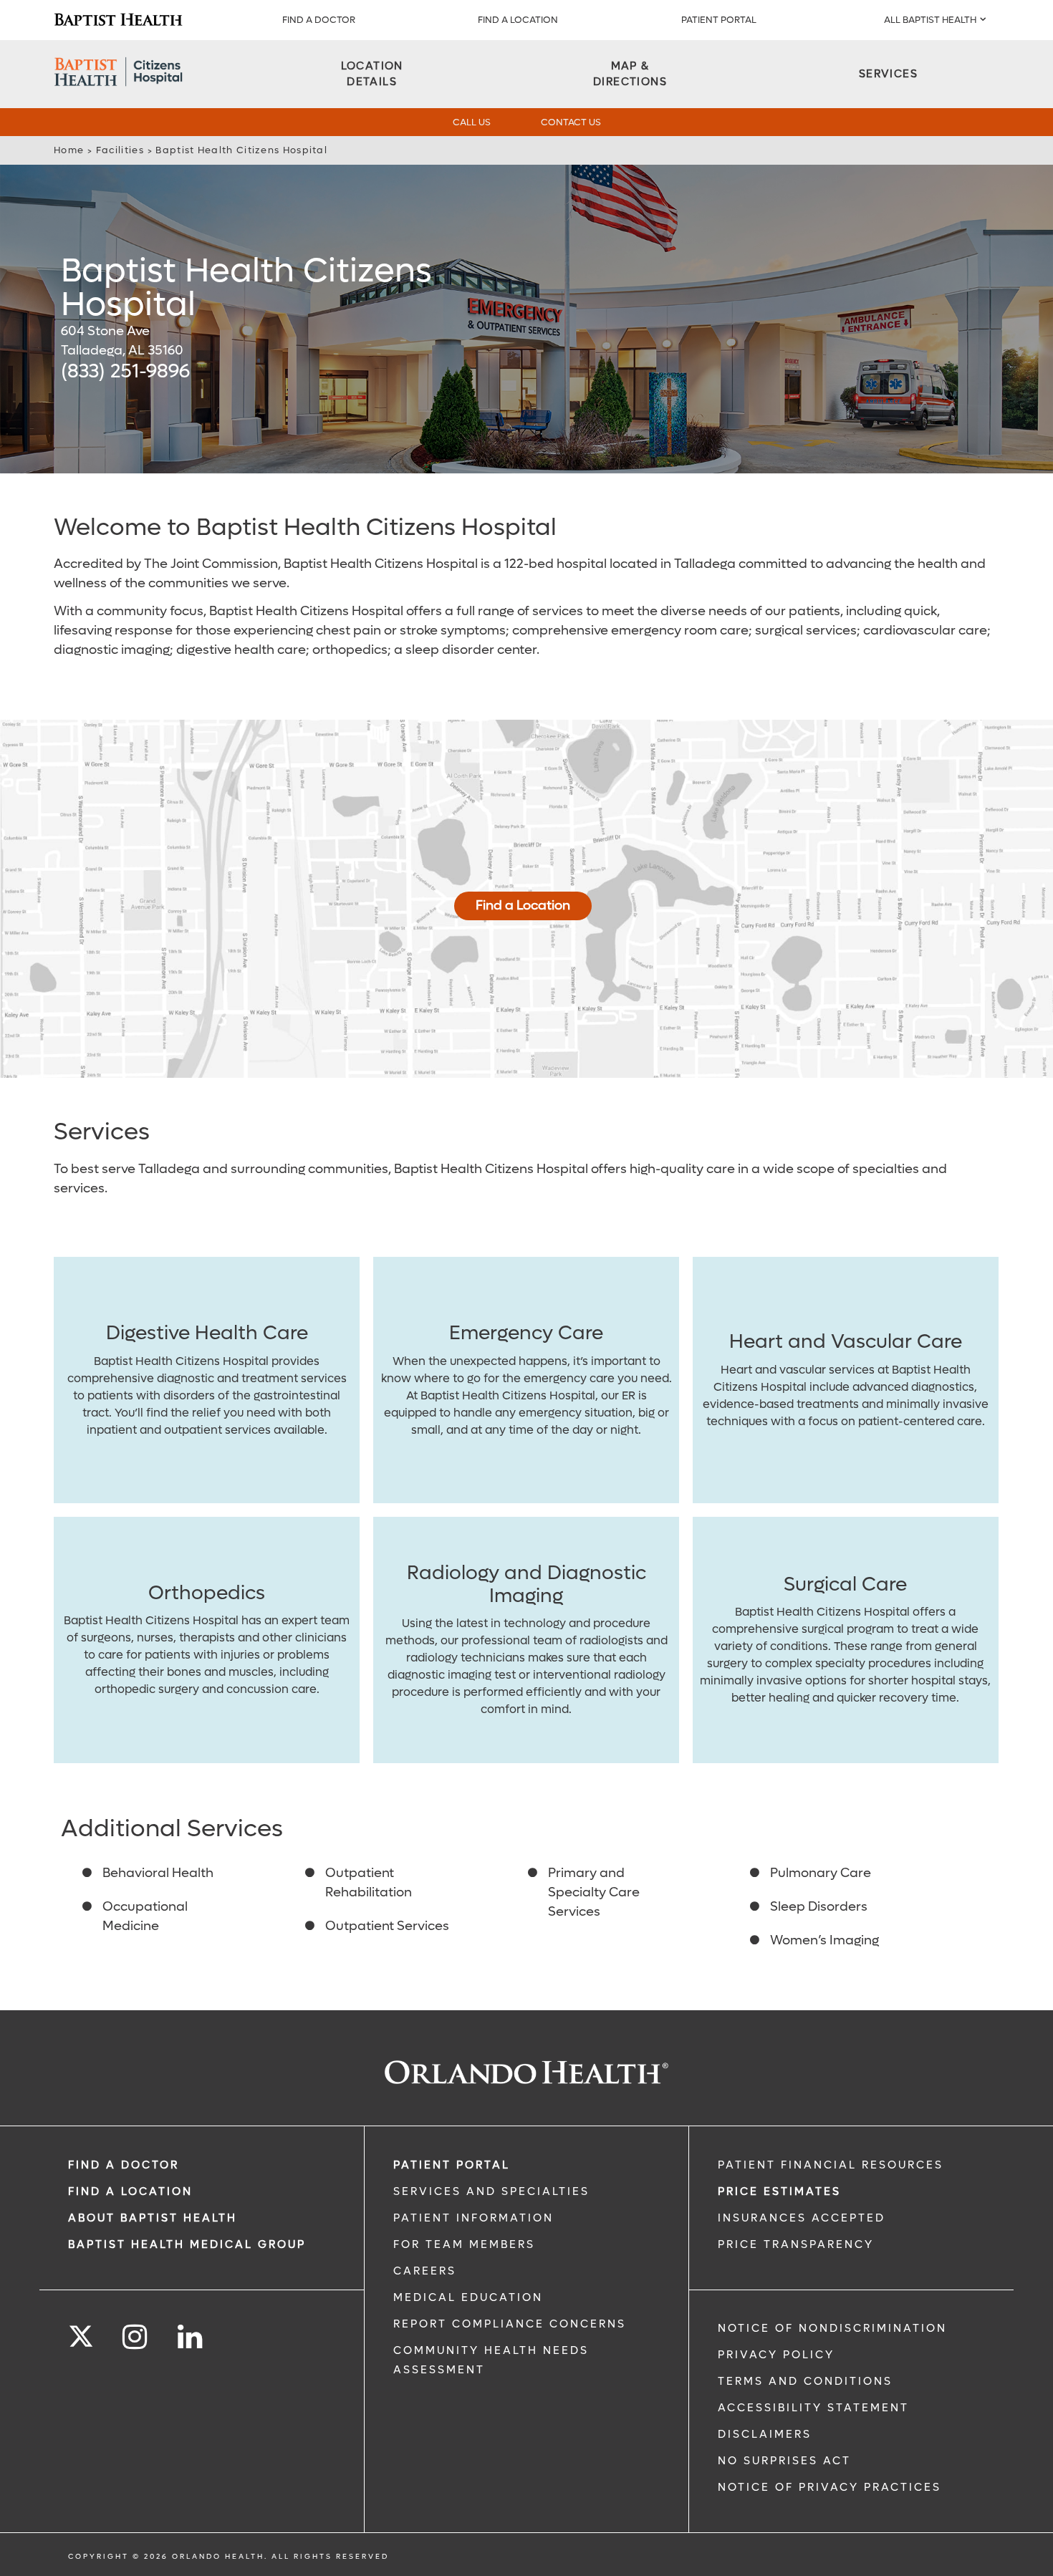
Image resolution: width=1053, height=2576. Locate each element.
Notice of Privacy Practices (830, 2487)
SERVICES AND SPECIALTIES (491, 2191)
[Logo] (118, 20)
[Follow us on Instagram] (136, 2337)
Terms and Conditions (805, 2381)
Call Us (472, 122)
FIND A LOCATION (518, 20)
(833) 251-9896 (125, 371)
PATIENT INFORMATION (473, 2218)
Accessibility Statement (813, 2408)
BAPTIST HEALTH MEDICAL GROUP (187, 2244)
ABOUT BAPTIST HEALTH (153, 2218)
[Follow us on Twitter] (81, 2332)
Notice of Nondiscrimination (832, 2328)
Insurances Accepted (802, 2218)
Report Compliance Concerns (510, 2324)
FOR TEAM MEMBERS (464, 2244)
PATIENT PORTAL (719, 20)
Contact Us (571, 122)
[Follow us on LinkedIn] (191, 2337)
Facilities (120, 150)
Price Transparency (796, 2244)
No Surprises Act (784, 2461)
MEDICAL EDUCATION (468, 2297)
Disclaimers (765, 2434)
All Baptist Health (930, 20)
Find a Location (523, 906)
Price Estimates (779, 2191)
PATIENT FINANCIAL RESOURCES (831, 2165)
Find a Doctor (319, 20)
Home (69, 150)
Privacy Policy (776, 2355)
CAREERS (425, 2271)
